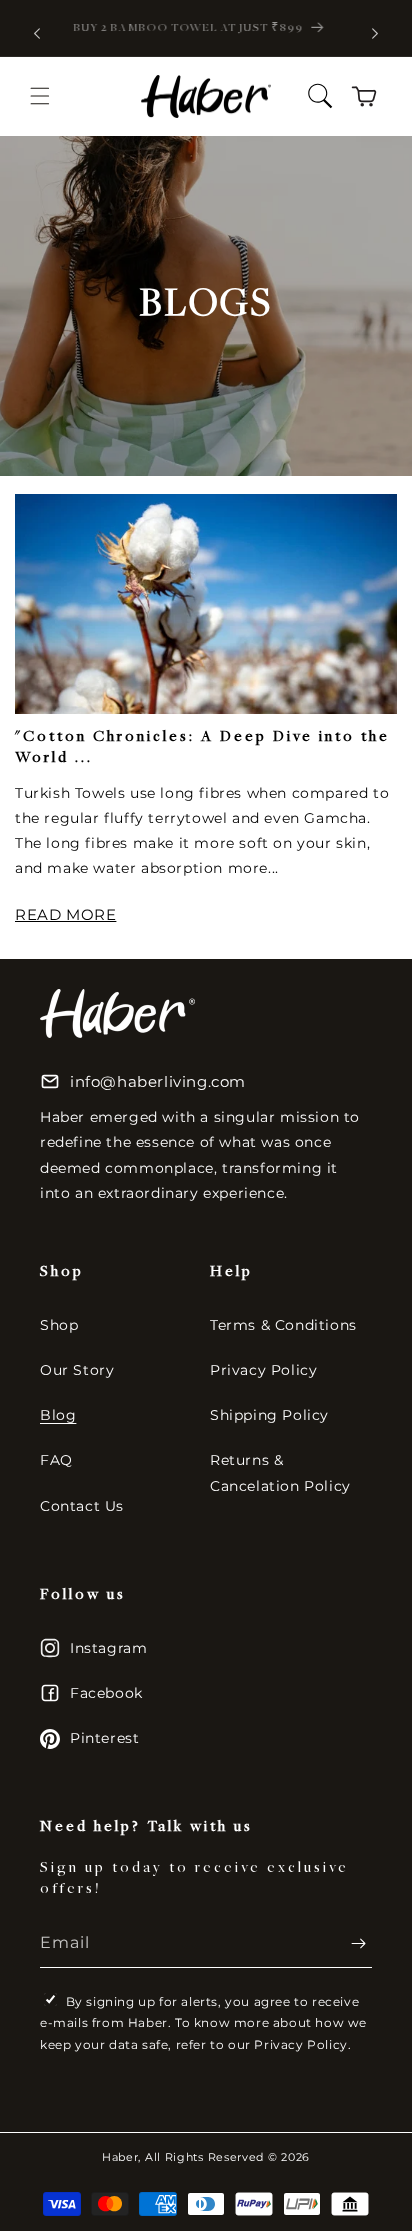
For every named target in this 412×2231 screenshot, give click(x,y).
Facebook (106, 1693)
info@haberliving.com (158, 1081)
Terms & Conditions (283, 1325)
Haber (120, 2157)
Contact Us (82, 1506)
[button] (40, 96)
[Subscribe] (349, 1943)
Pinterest (104, 1738)
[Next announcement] (375, 33)
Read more (65, 914)
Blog (58, 1415)
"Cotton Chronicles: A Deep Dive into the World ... (202, 747)
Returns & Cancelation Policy (280, 1472)
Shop (59, 1325)
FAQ (56, 1460)
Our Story (77, 1370)
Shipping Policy (269, 1415)
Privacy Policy (263, 1370)
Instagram (108, 1648)
